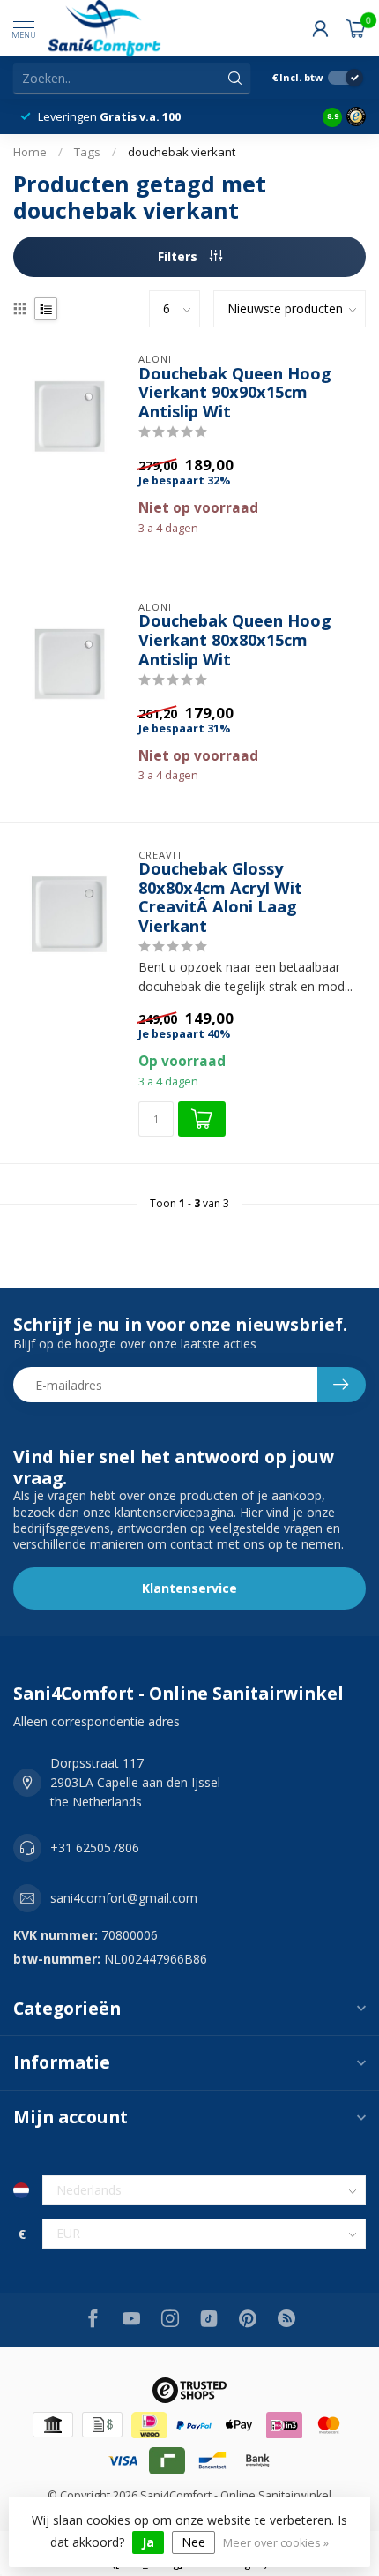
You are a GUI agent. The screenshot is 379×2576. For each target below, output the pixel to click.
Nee (193, 2542)
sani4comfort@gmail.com (124, 1898)
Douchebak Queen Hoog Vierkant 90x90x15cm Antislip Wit (235, 394)
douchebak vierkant (182, 152)
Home (30, 152)
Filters (179, 256)
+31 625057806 (95, 1848)
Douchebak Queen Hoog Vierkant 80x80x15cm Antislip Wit (235, 641)
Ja (148, 2542)
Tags (87, 152)
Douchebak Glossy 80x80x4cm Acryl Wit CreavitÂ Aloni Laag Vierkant (220, 898)
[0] (356, 28)
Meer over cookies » (276, 2543)
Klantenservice (189, 1588)
